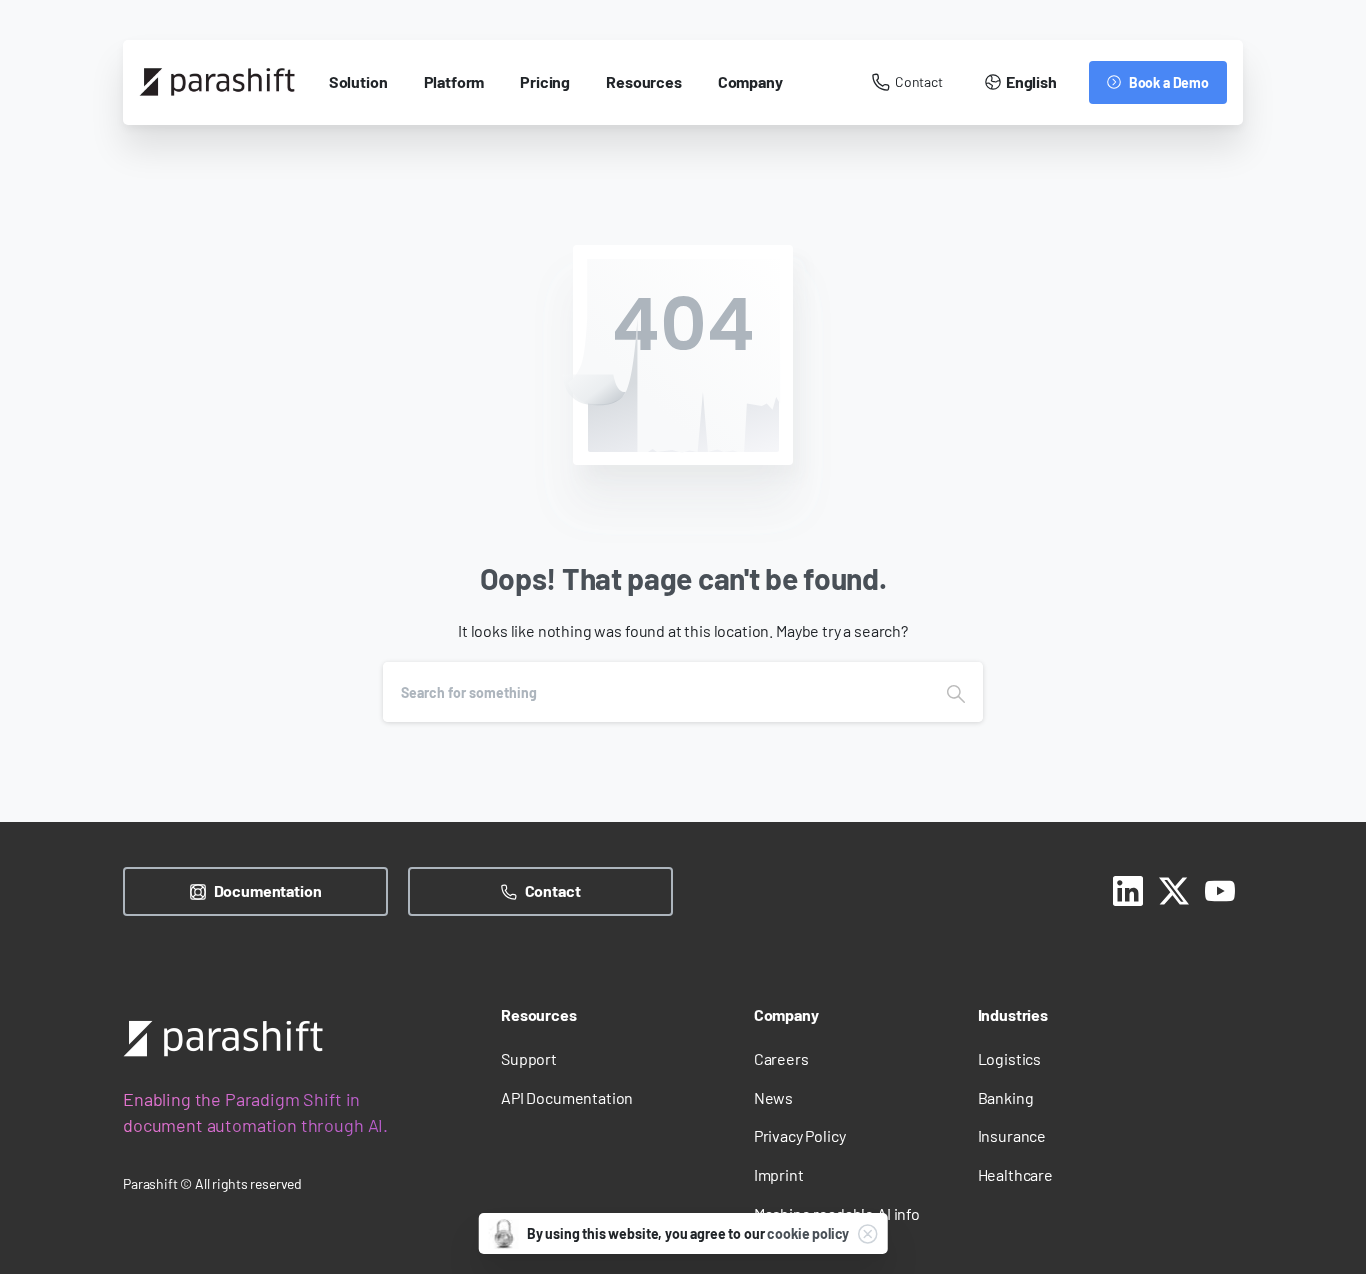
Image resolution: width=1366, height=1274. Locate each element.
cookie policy (808, 1233)
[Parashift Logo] (223, 1038)
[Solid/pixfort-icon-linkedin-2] (1128, 888)
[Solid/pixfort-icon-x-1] (1174, 888)
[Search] (956, 692)
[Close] (867, 1234)
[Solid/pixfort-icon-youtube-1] (1220, 888)
